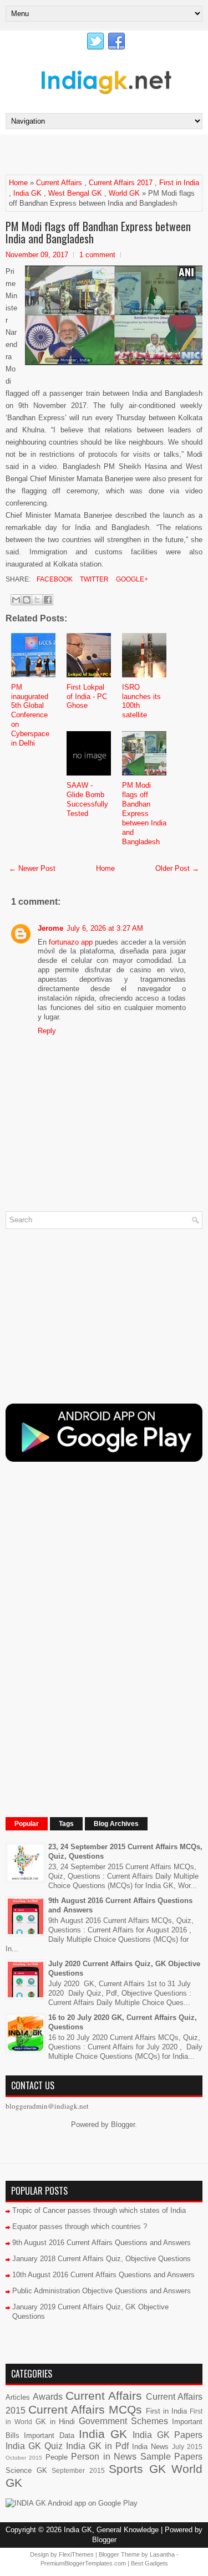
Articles (18, 2397)
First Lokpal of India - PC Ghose (87, 697)
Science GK (26, 2470)
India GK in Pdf (97, 2446)
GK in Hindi (55, 2422)
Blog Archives (116, 1824)
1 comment (97, 255)
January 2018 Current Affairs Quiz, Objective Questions (102, 2259)
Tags (66, 1824)
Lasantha (162, 2554)
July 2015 (187, 2447)
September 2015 (78, 2470)
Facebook (54, 579)
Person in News (104, 2457)
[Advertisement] (107, 154)
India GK (27, 193)
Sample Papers (171, 2457)
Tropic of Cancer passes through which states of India (99, 2210)
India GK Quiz (34, 2446)
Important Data (49, 2435)
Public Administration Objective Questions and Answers (102, 2291)
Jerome (50, 928)
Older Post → (177, 868)
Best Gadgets (149, 2563)
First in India (179, 183)
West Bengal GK (75, 193)
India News (150, 2447)
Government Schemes (123, 2421)
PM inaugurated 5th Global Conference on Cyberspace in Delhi (30, 715)
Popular (27, 1824)
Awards (48, 2397)
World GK (124, 193)
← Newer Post (32, 868)
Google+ (131, 579)
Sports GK (137, 2469)
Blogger (123, 2124)
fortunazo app (71, 942)
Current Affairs (59, 183)
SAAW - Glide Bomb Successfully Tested (87, 799)
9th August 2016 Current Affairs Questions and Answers (102, 2243)
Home (18, 183)
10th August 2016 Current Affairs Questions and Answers (103, 2275)
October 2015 (24, 2458)
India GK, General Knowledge (111, 2530)
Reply (47, 1031)
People (57, 2457)
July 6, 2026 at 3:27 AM (105, 928)
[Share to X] (37, 600)
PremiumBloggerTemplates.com (83, 2563)
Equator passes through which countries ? (80, 2226)
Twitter (93, 579)
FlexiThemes (76, 2554)
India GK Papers (168, 2435)
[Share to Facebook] (48, 600)
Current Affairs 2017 (121, 183)
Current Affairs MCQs (85, 2409)
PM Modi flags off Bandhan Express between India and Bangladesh (98, 232)
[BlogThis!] (27, 600)
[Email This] (16, 600)
